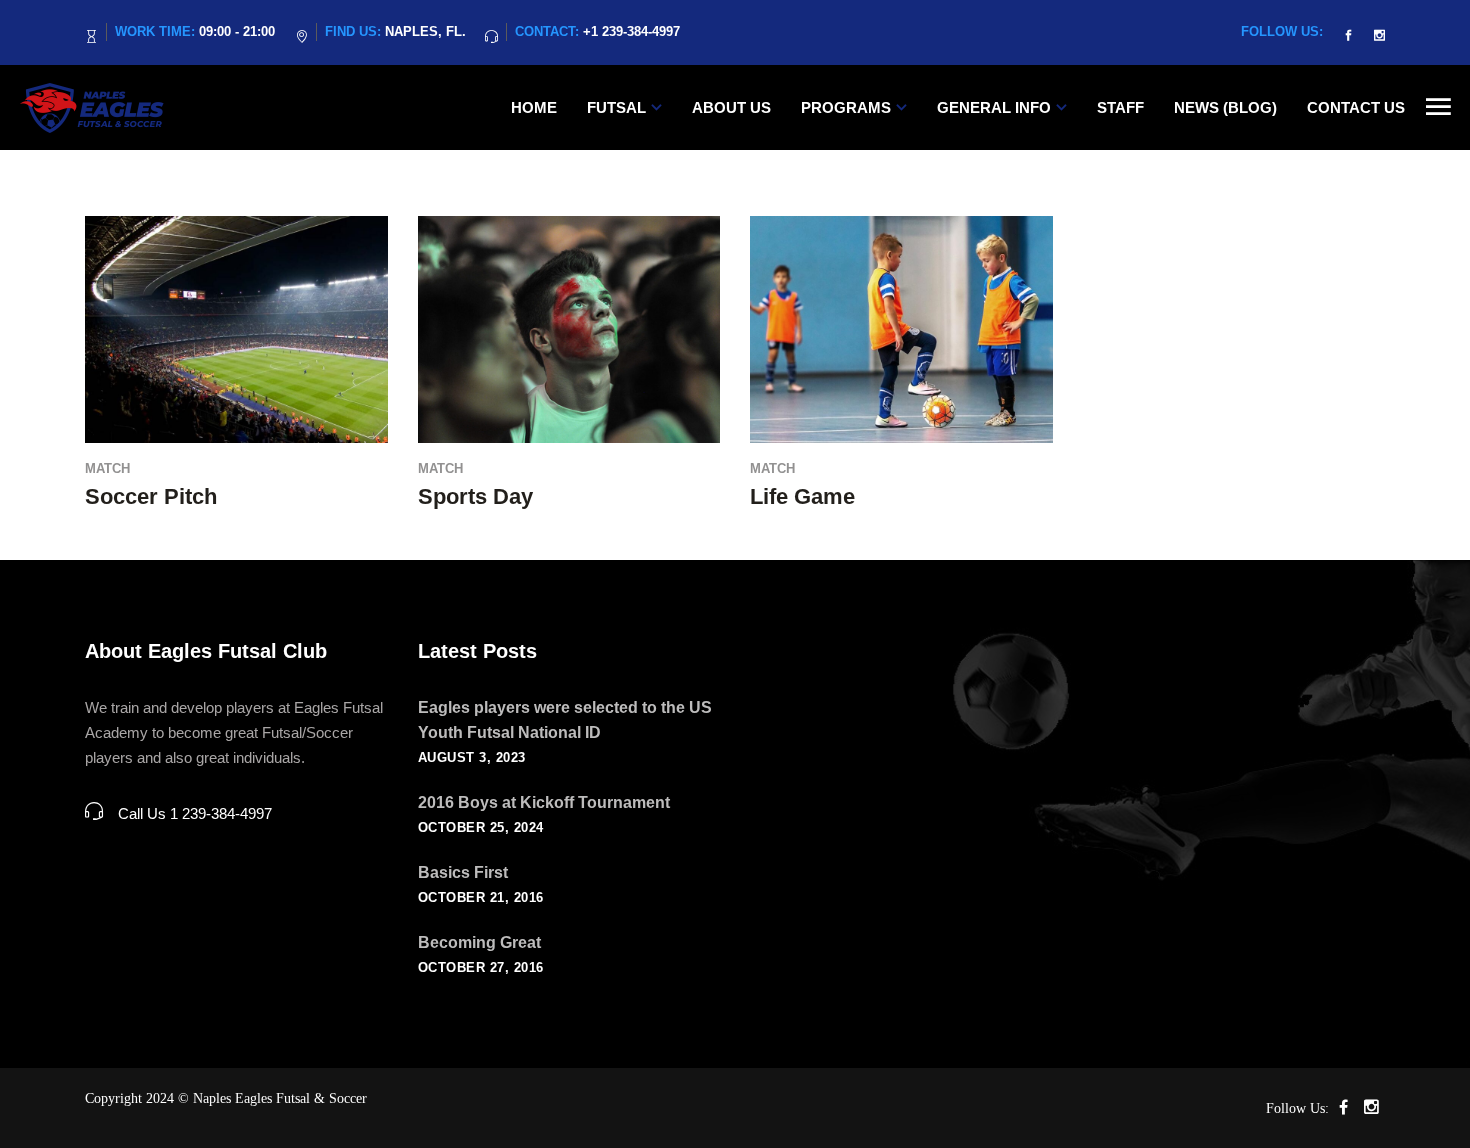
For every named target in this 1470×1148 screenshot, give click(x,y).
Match (107, 468)
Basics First (463, 872)
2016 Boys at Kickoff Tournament (544, 802)
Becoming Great (479, 942)
